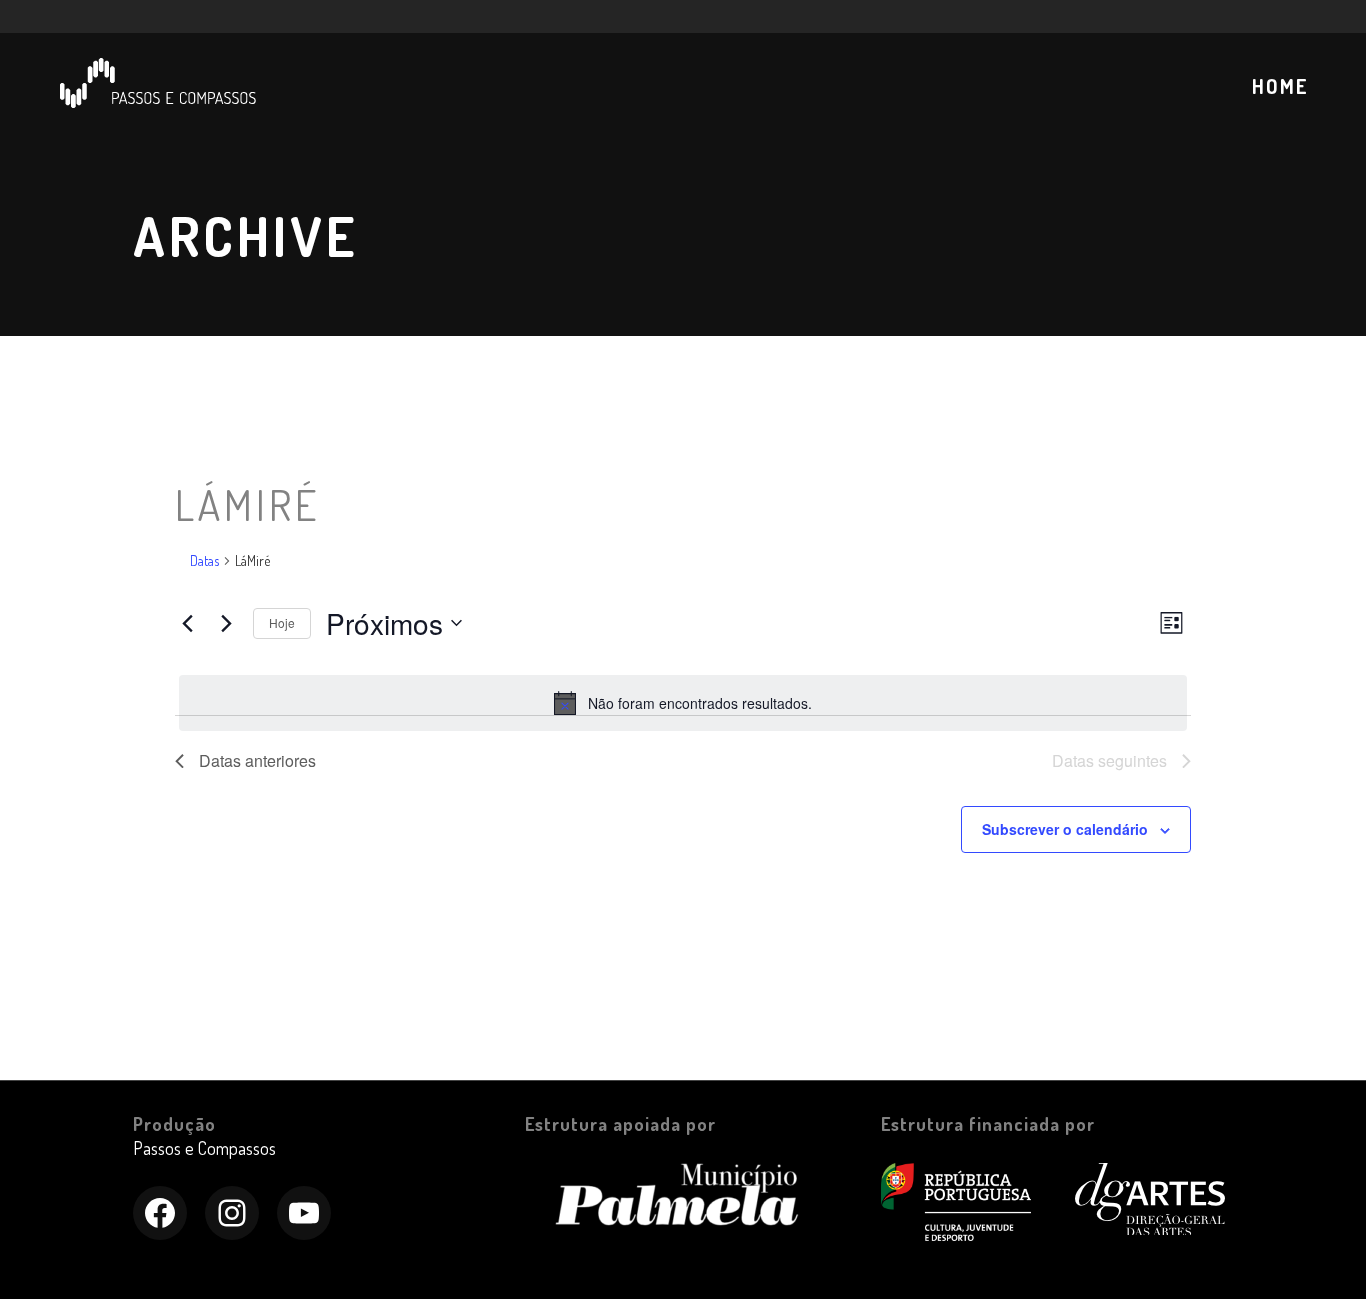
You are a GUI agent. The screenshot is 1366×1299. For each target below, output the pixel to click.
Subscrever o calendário (1065, 829)
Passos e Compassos (204, 1148)
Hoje (282, 622)
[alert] (683, 703)
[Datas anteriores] (187, 623)
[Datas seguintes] (226, 623)
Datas (204, 560)
